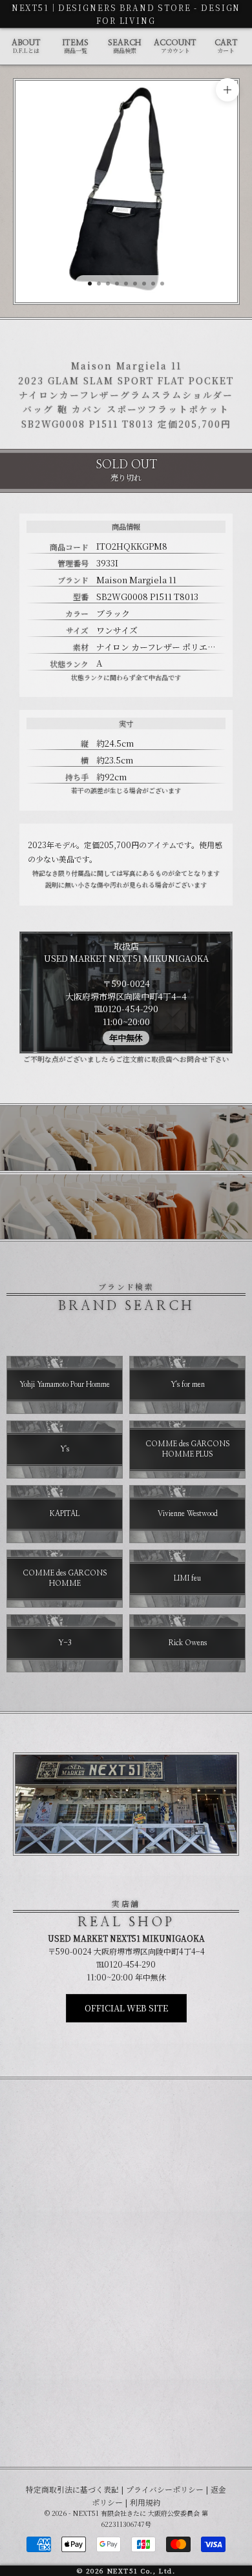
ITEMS (76, 47)
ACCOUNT (175, 47)
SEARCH (124, 47)
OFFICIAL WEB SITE (126, 2008)
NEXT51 (30, 7)
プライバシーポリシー (165, 2489)
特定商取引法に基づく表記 (72, 2489)
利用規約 (145, 2502)
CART (226, 47)
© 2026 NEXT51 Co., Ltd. (126, 2571)
